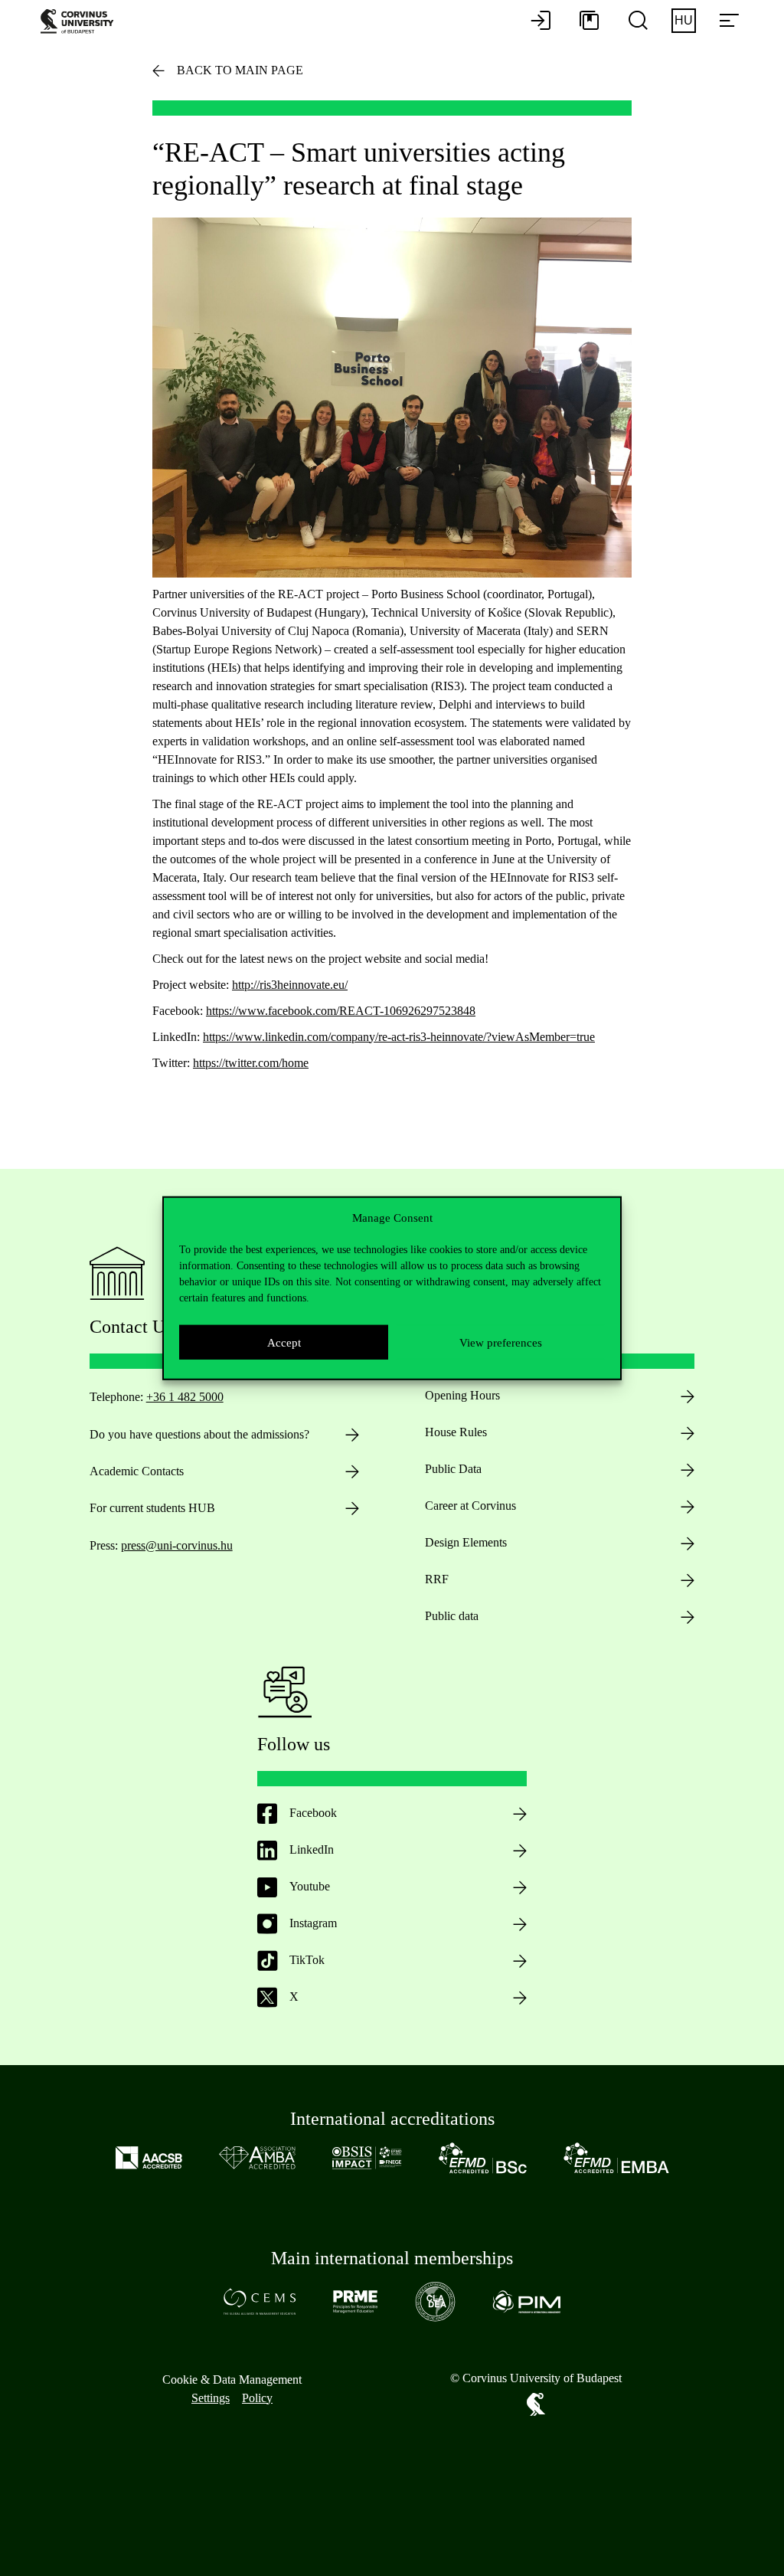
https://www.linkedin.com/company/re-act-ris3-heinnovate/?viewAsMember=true (399, 1037)
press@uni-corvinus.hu (177, 1545)
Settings (211, 2398)
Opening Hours (462, 1395)
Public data (452, 1616)
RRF (437, 1579)
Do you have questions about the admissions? (199, 1434)
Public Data (453, 1469)
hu (684, 20)
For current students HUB (152, 1508)
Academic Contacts (137, 1471)
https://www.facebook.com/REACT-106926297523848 (341, 1011)
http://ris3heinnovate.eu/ (290, 985)
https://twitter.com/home (251, 1063)
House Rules (456, 1432)
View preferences (501, 1342)
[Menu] (729, 21)
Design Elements (466, 1542)
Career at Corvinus (470, 1506)
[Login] (541, 21)
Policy (257, 2398)
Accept (284, 1342)
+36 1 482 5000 (185, 1397)
